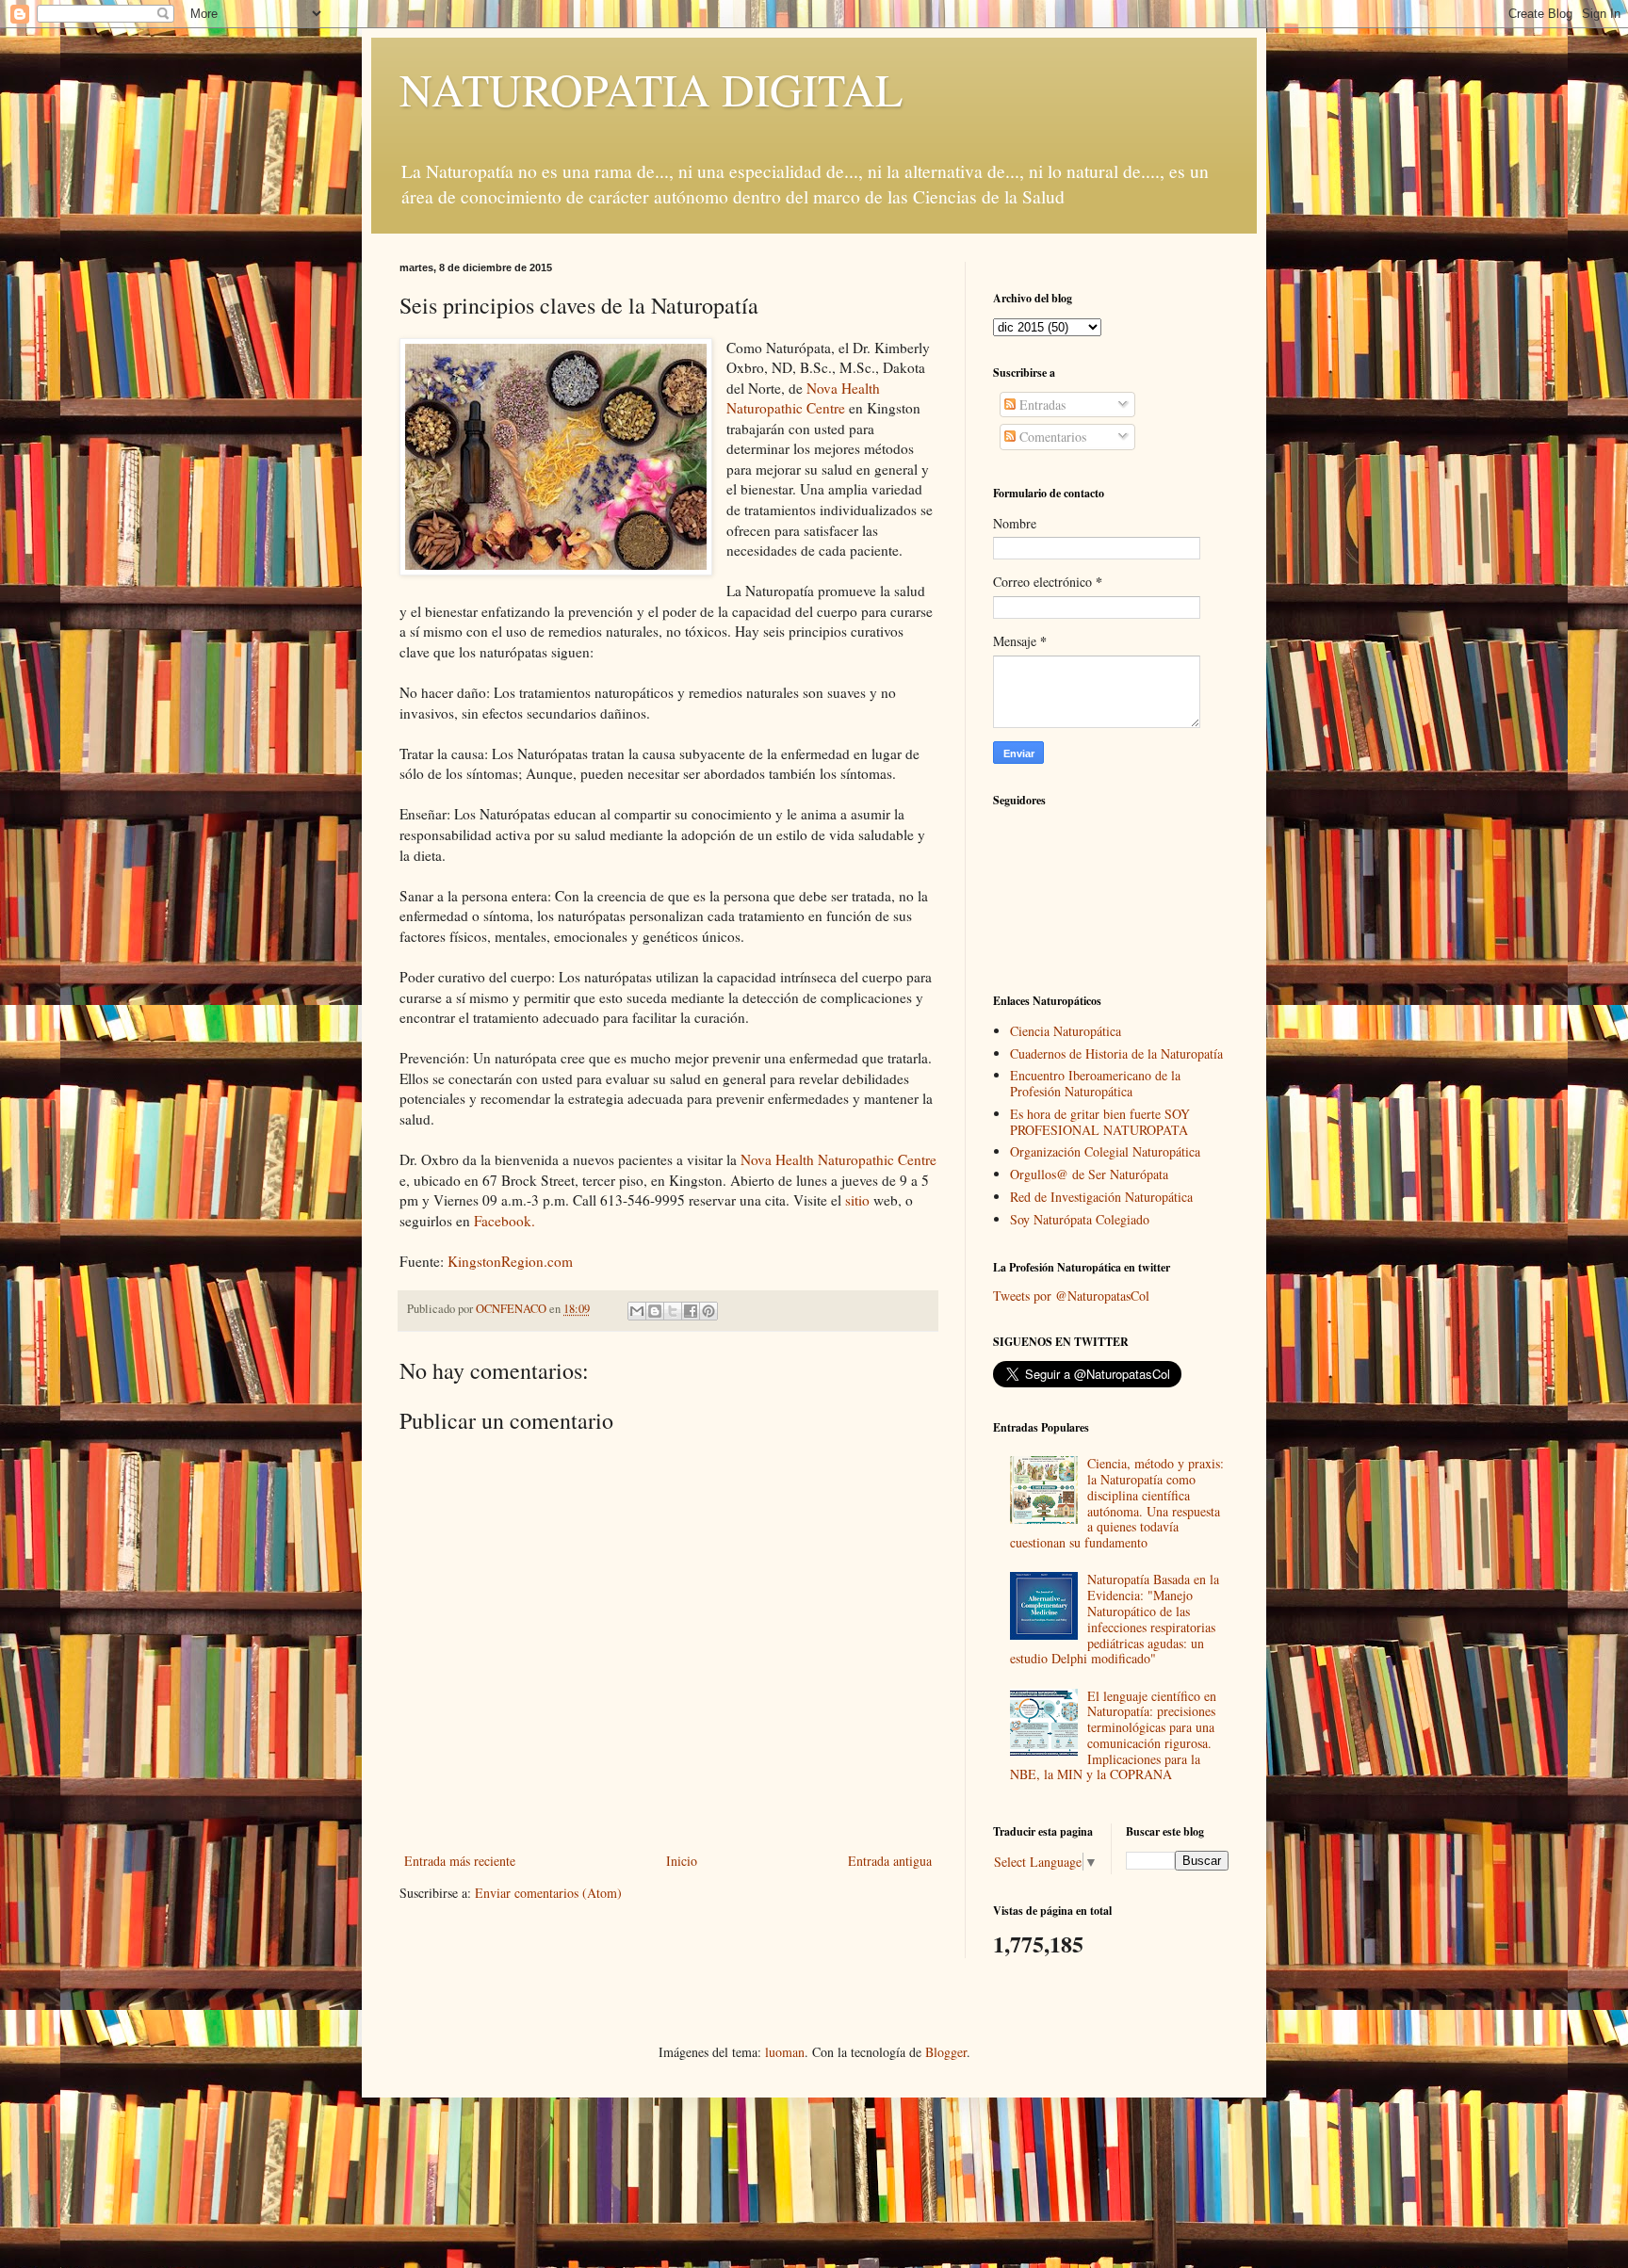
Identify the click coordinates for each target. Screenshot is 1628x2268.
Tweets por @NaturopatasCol (1071, 1296)
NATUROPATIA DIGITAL (651, 89)
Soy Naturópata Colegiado (1080, 1219)
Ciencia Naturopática (1066, 1031)
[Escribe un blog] (655, 1311)
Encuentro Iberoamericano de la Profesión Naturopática (1095, 1083)
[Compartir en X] (673, 1311)
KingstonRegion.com (510, 1261)
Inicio (682, 1861)
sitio (859, 1200)
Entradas (1041, 405)
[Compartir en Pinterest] (708, 1311)
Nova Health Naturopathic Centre (803, 398)
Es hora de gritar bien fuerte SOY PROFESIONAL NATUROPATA (1100, 1122)
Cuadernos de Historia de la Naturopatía (1116, 1053)
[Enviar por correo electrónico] (637, 1311)
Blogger (946, 2052)
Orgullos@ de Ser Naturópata (1089, 1174)
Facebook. (505, 1221)
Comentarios (1051, 437)
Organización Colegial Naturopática (1105, 1151)
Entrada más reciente (460, 1861)
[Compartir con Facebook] (691, 1311)
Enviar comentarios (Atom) (548, 1893)
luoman (785, 2052)
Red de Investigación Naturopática (1101, 1197)
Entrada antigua (890, 1861)
